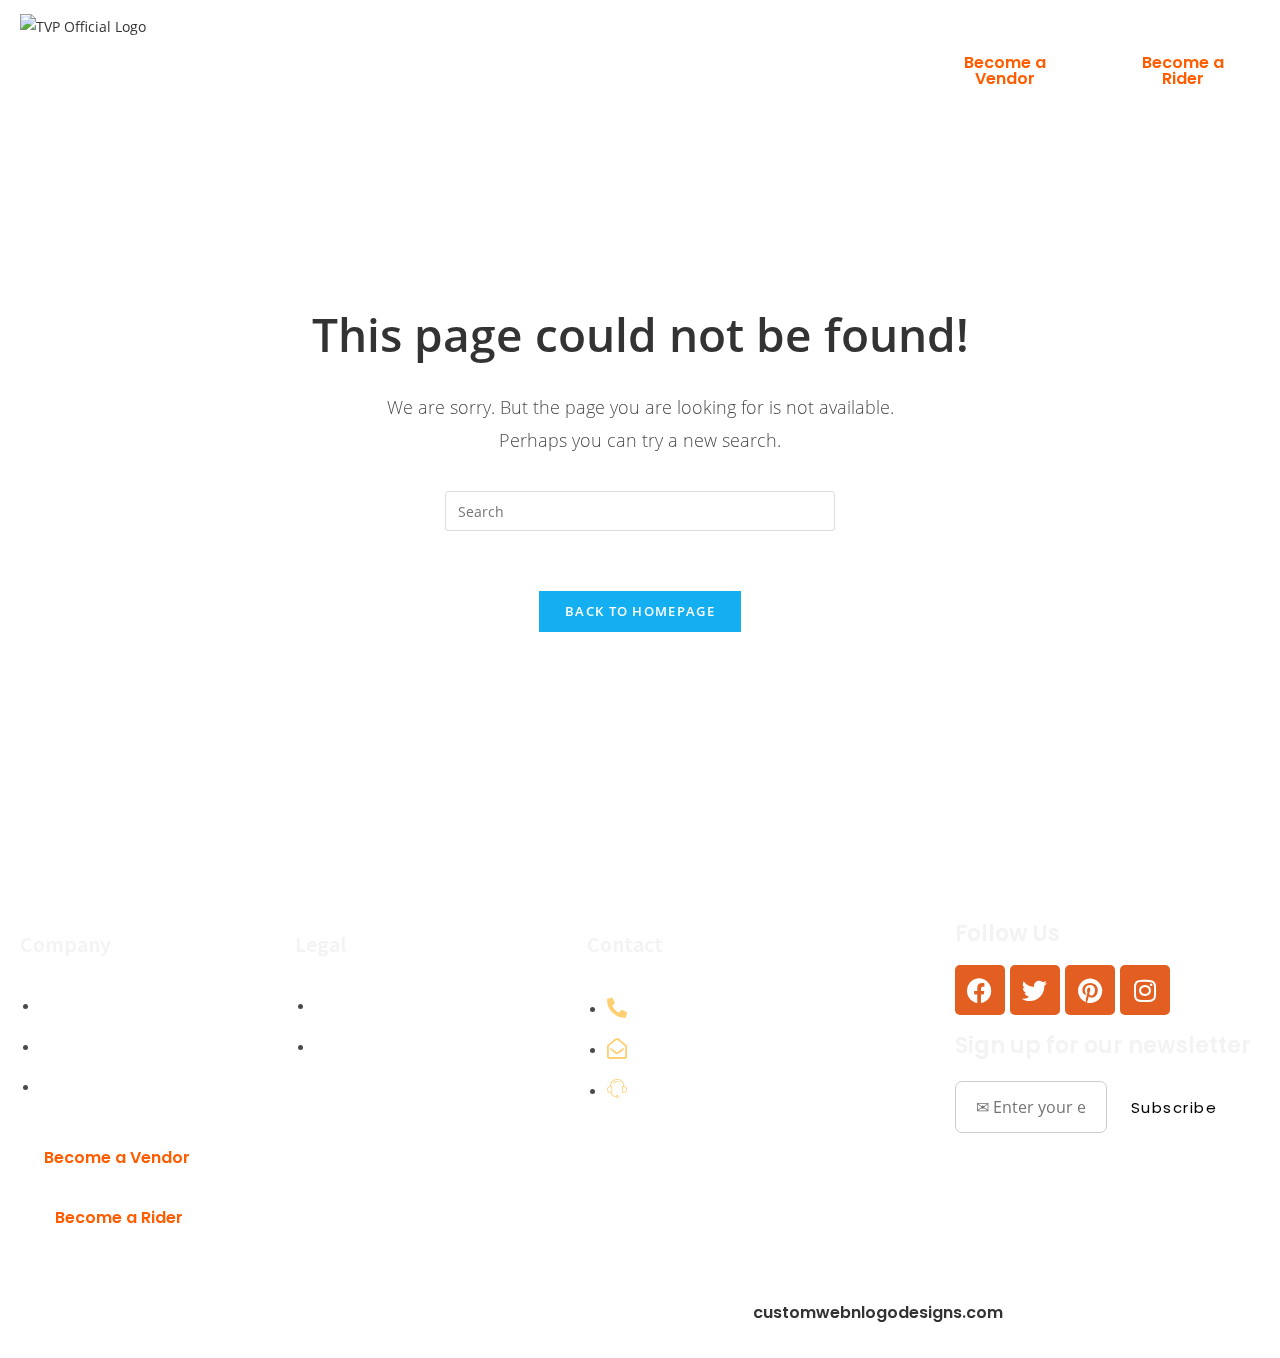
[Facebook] (980, 990)
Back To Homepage (640, 611)
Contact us (770, 53)
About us (582, 53)
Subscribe (1174, 1107)
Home (432, 53)
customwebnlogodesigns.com (878, 1312)
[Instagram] (1145, 990)
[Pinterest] (1090, 990)
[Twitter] (1035, 990)
